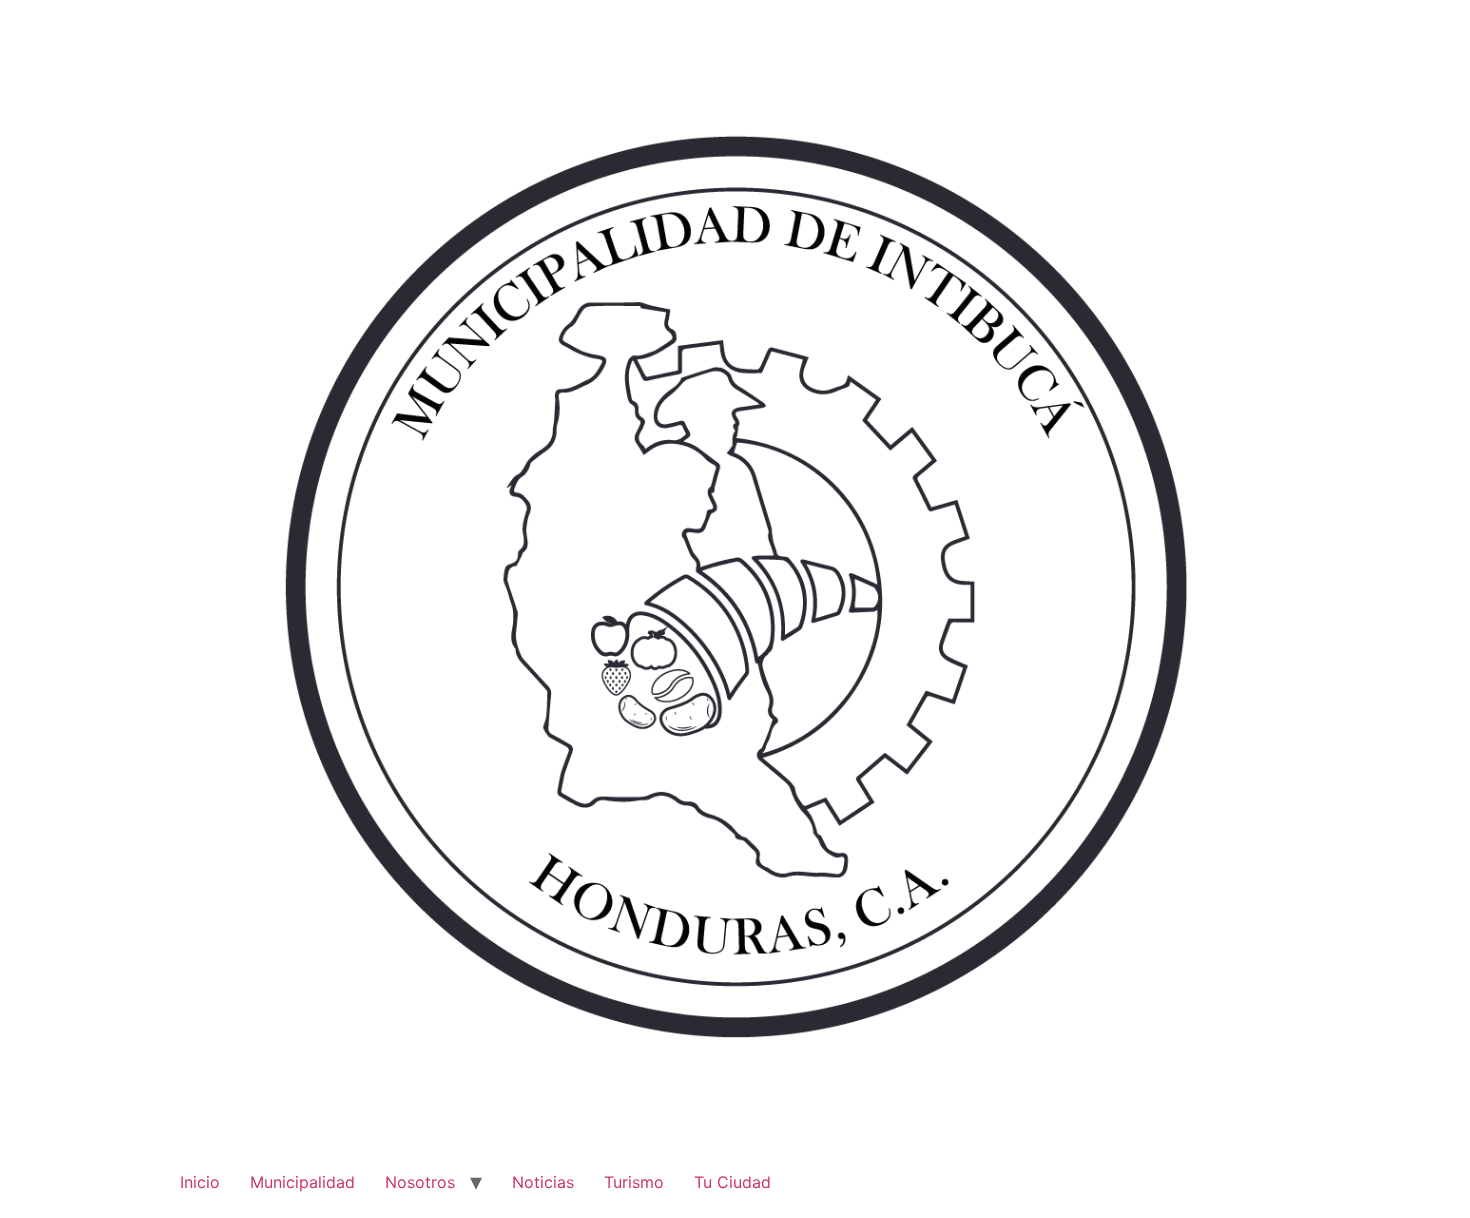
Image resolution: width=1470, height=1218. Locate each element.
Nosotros (420, 1182)
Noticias (543, 1182)
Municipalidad (302, 1182)
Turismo (634, 1182)
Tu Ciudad (732, 1182)
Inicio (200, 1182)
